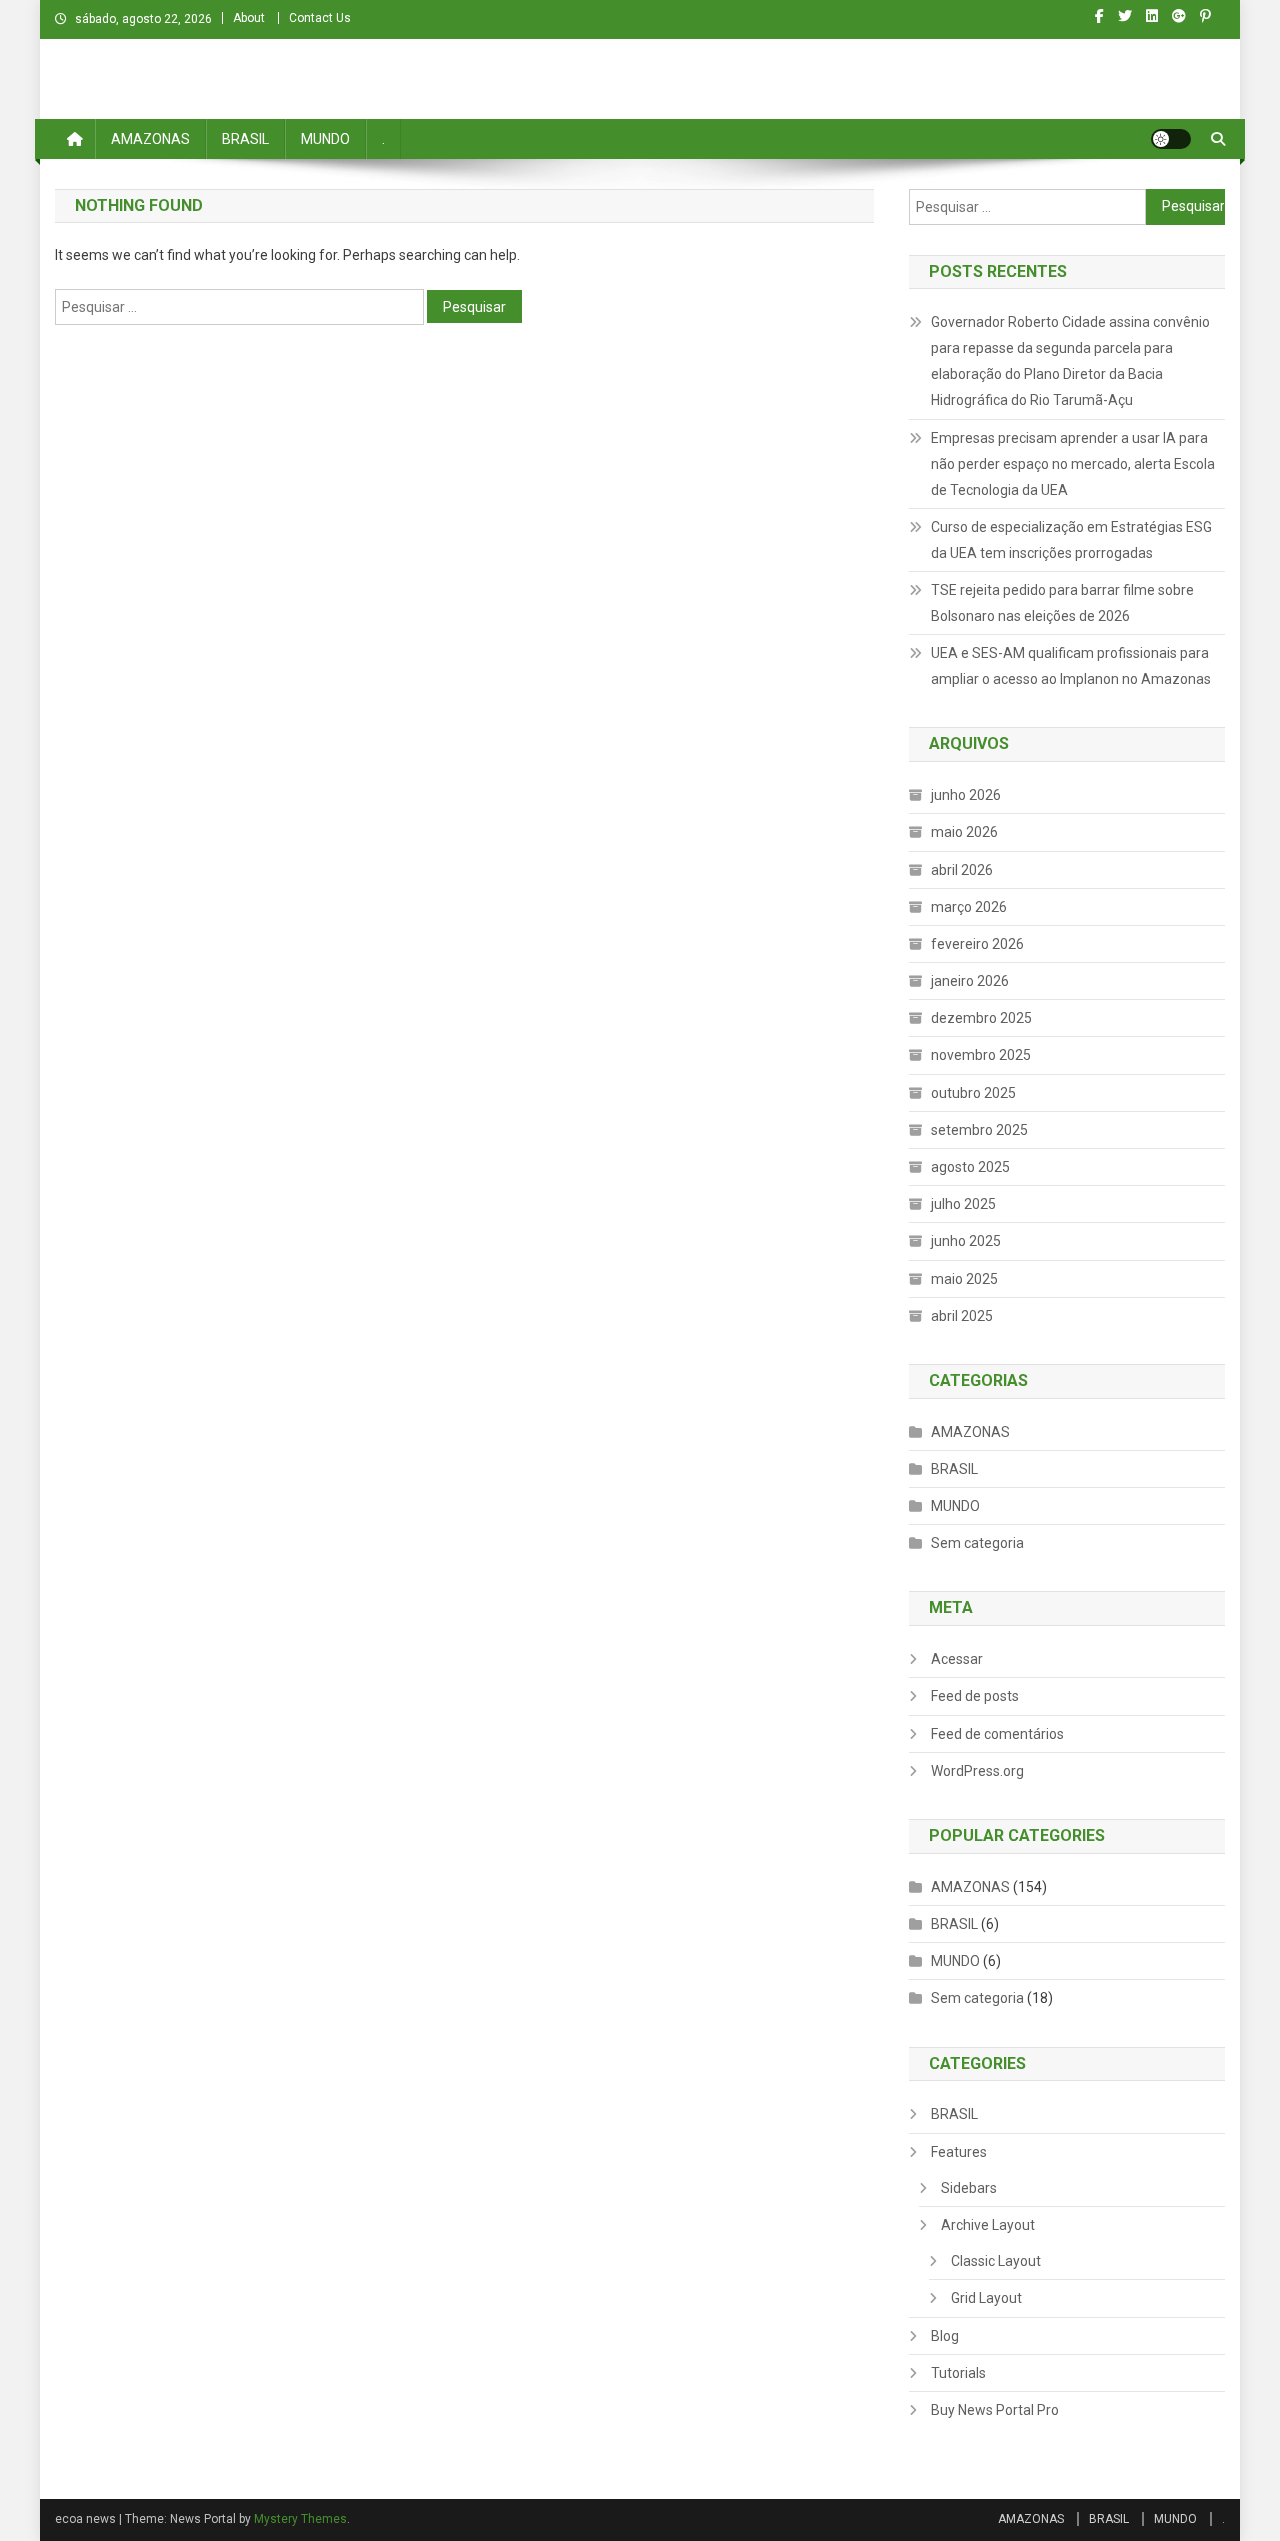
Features (959, 2152)
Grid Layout (986, 2298)
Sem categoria (977, 1543)
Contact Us (320, 18)
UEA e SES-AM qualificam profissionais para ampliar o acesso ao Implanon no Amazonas (1071, 666)
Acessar (957, 1659)
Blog (945, 2336)
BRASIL (245, 139)
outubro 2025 (973, 1093)
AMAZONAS (150, 139)
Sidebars (969, 2188)
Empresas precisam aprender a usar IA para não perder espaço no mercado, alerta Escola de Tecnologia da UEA (1073, 464)
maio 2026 (964, 832)
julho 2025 (963, 1204)
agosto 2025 (970, 1167)
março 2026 (969, 907)
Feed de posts (975, 1696)
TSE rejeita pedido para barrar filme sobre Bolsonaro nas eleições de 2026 (1062, 603)
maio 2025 (964, 1279)
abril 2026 (962, 870)
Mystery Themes (300, 2519)
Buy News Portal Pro (995, 2410)
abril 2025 (962, 1316)
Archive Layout (988, 2225)
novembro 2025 (981, 1055)
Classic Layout (996, 2261)
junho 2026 (966, 795)
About (249, 18)
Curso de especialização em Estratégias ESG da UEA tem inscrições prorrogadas (1071, 540)
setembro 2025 (979, 1130)
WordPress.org (977, 1771)
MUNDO (325, 139)
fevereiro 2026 (977, 944)
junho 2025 (966, 1241)
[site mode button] (1171, 139)
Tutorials (958, 2373)
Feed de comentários (997, 1734)
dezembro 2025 (981, 1018)
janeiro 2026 (970, 981)
